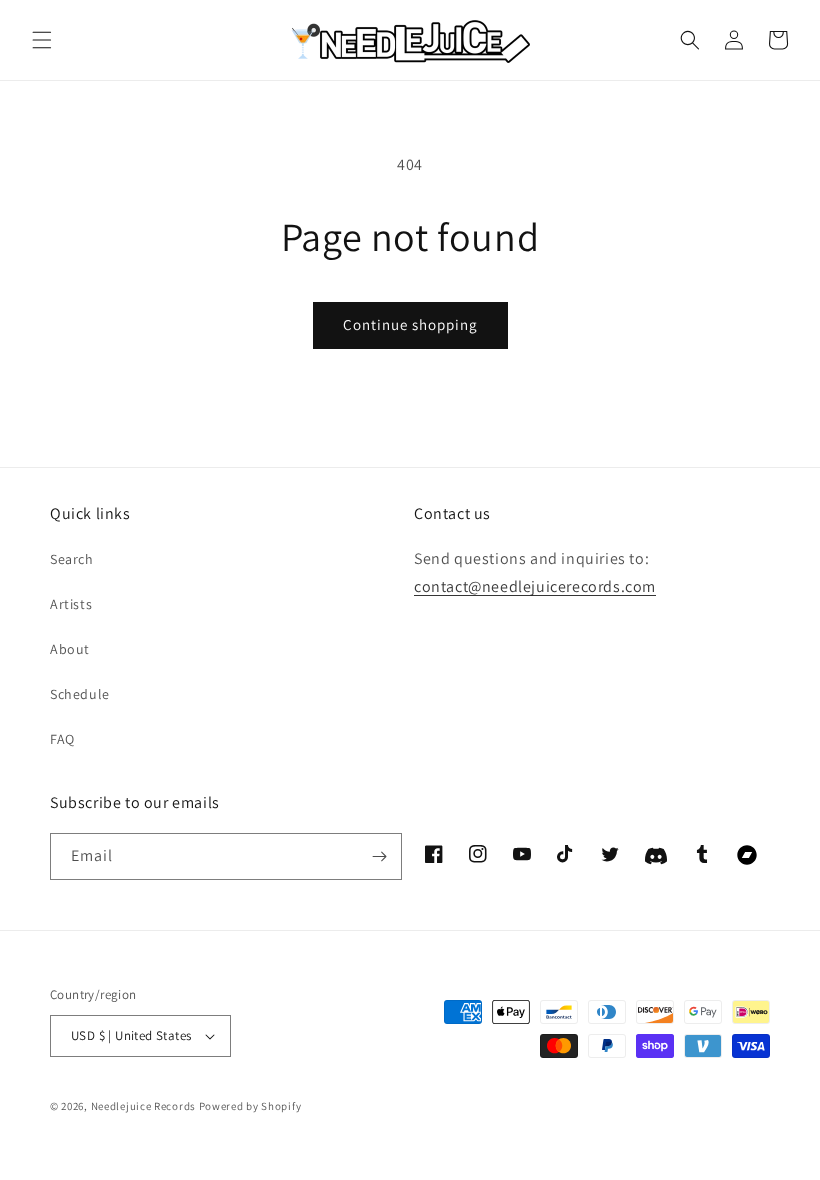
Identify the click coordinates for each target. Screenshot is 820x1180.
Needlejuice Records (143, 1106)
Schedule (80, 694)
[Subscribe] (379, 856)
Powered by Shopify (250, 1106)
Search (72, 559)
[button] (42, 40)
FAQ (62, 739)
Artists (71, 604)
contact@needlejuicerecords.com (535, 586)
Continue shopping (410, 324)
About (70, 649)
